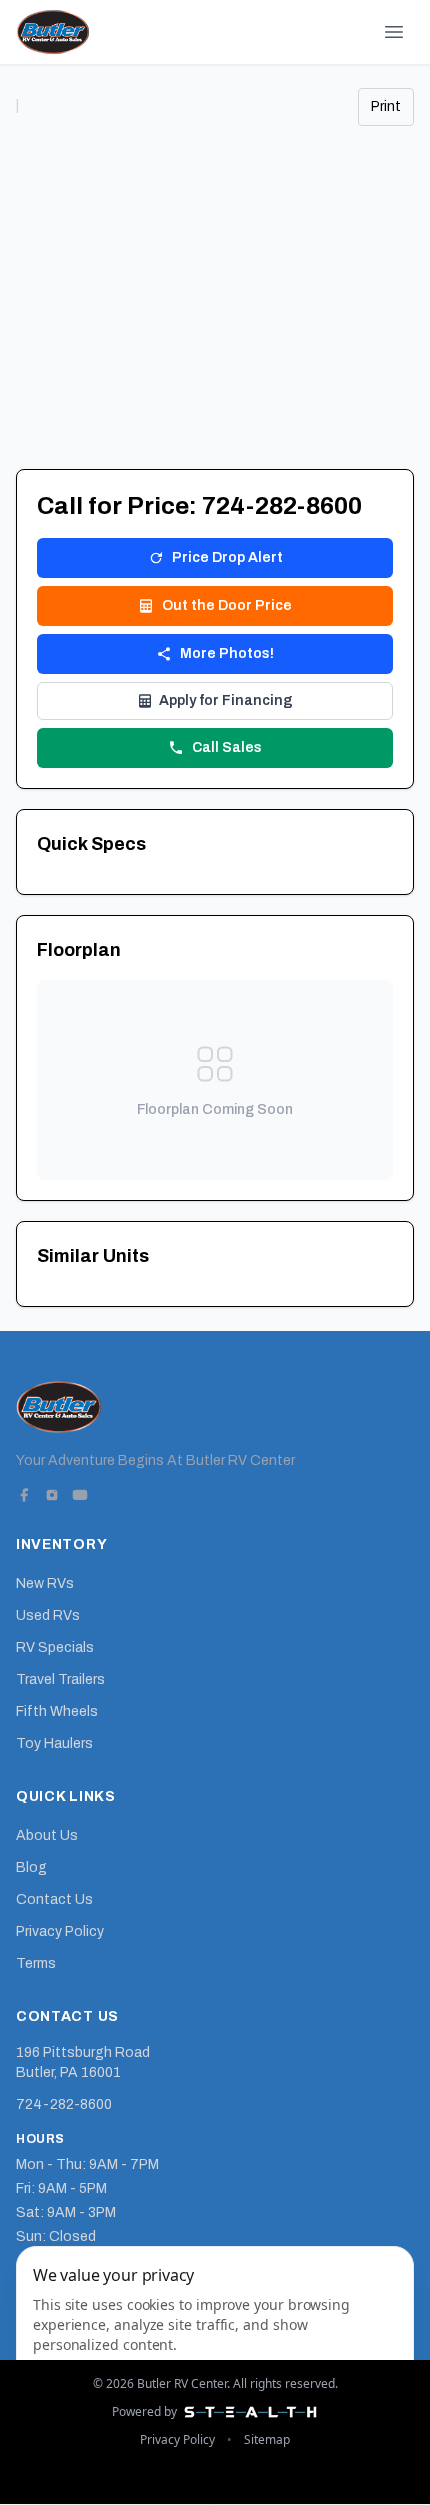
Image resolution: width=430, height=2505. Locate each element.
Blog (31, 1867)
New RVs (45, 1583)
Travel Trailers (60, 1679)
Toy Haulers (54, 1743)
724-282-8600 (64, 2104)
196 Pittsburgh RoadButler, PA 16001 (83, 2062)
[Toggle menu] (394, 32)
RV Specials (55, 1647)
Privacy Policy (60, 1931)
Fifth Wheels (57, 1711)
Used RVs (48, 1615)
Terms (36, 1963)
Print (386, 106)
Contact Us (54, 1899)
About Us (47, 1835)
